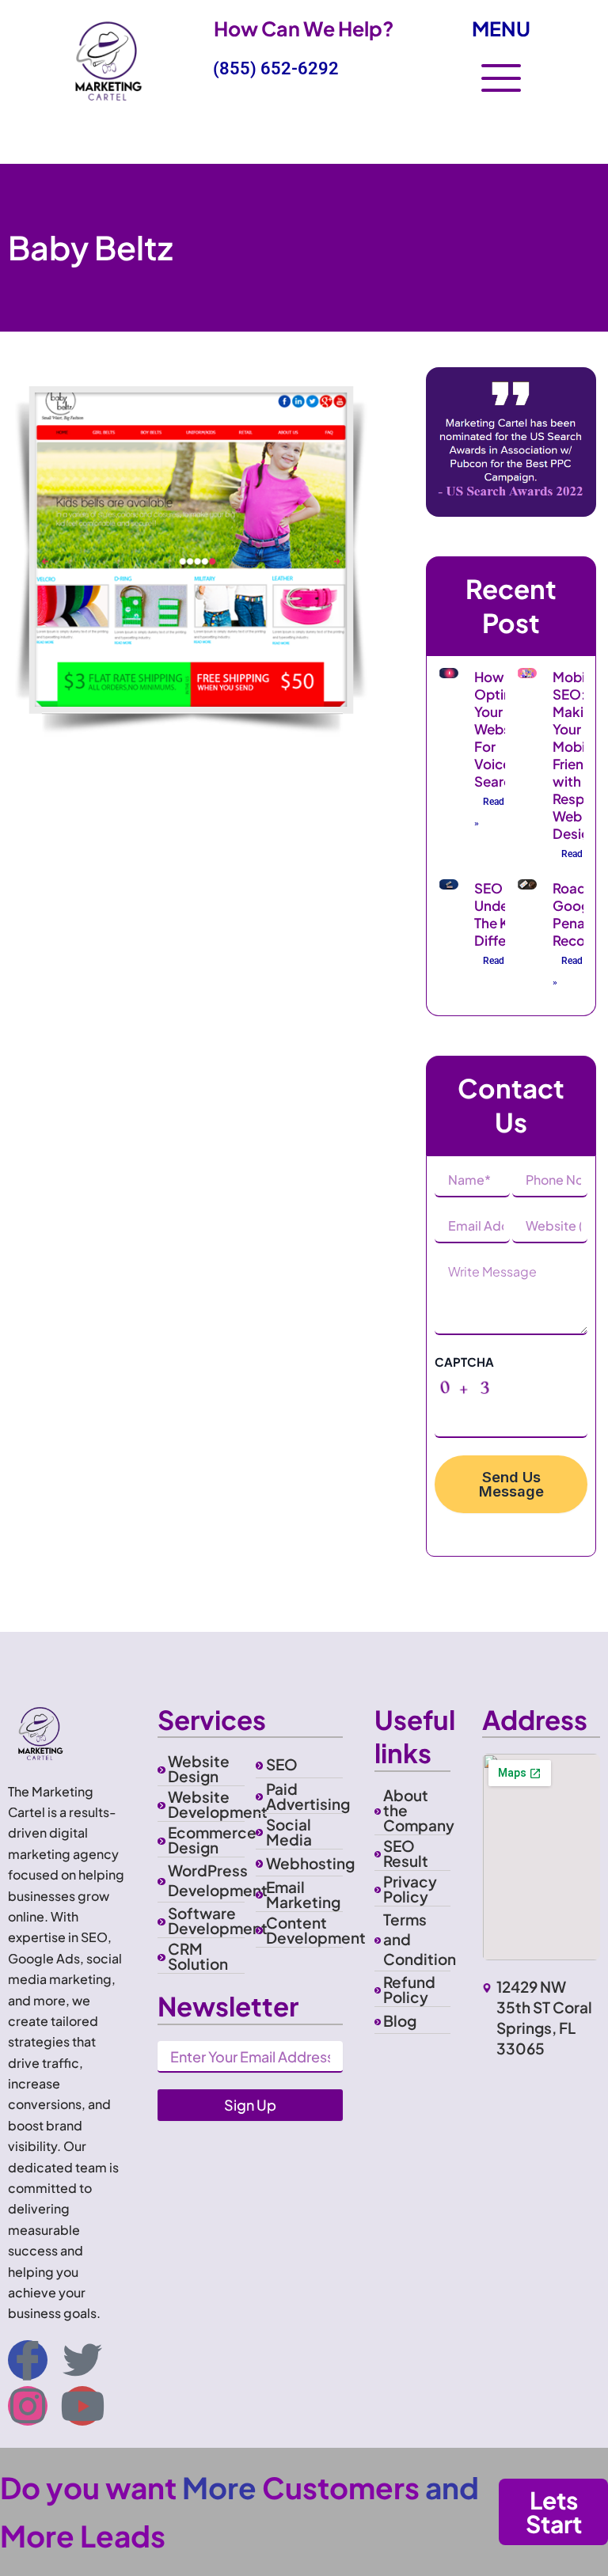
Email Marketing (303, 1894)
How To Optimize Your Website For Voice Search (504, 729)
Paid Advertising (308, 1796)
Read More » (502, 812)
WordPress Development (218, 1880)
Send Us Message (511, 1484)
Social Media (289, 1832)
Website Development (218, 1804)
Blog (400, 2020)
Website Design (199, 1768)
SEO (282, 1764)
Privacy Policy (410, 1889)
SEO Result (406, 1853)
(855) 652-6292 (276, 68)
